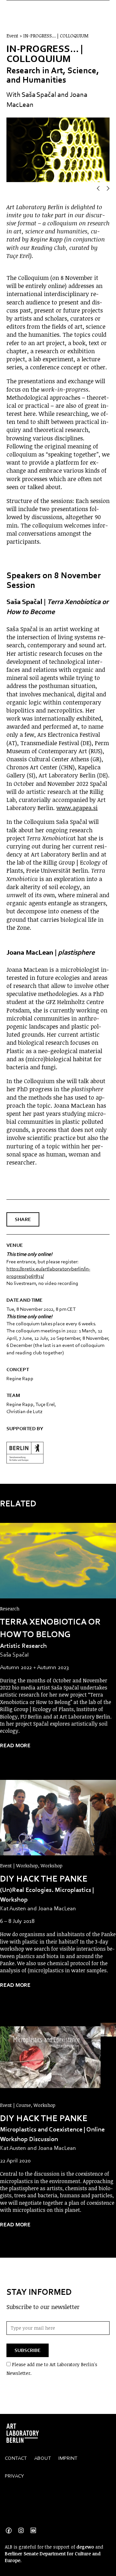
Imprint (68, 2458)
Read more (15, 1745)
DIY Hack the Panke (44, 1878)
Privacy (15, 2476)
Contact (16, 2458)
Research (10, 1609)
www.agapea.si (77, 808)
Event (7, 1866)
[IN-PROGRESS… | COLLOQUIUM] (58, 1561)
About (43, 2458)
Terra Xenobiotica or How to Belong (50, 1628)
